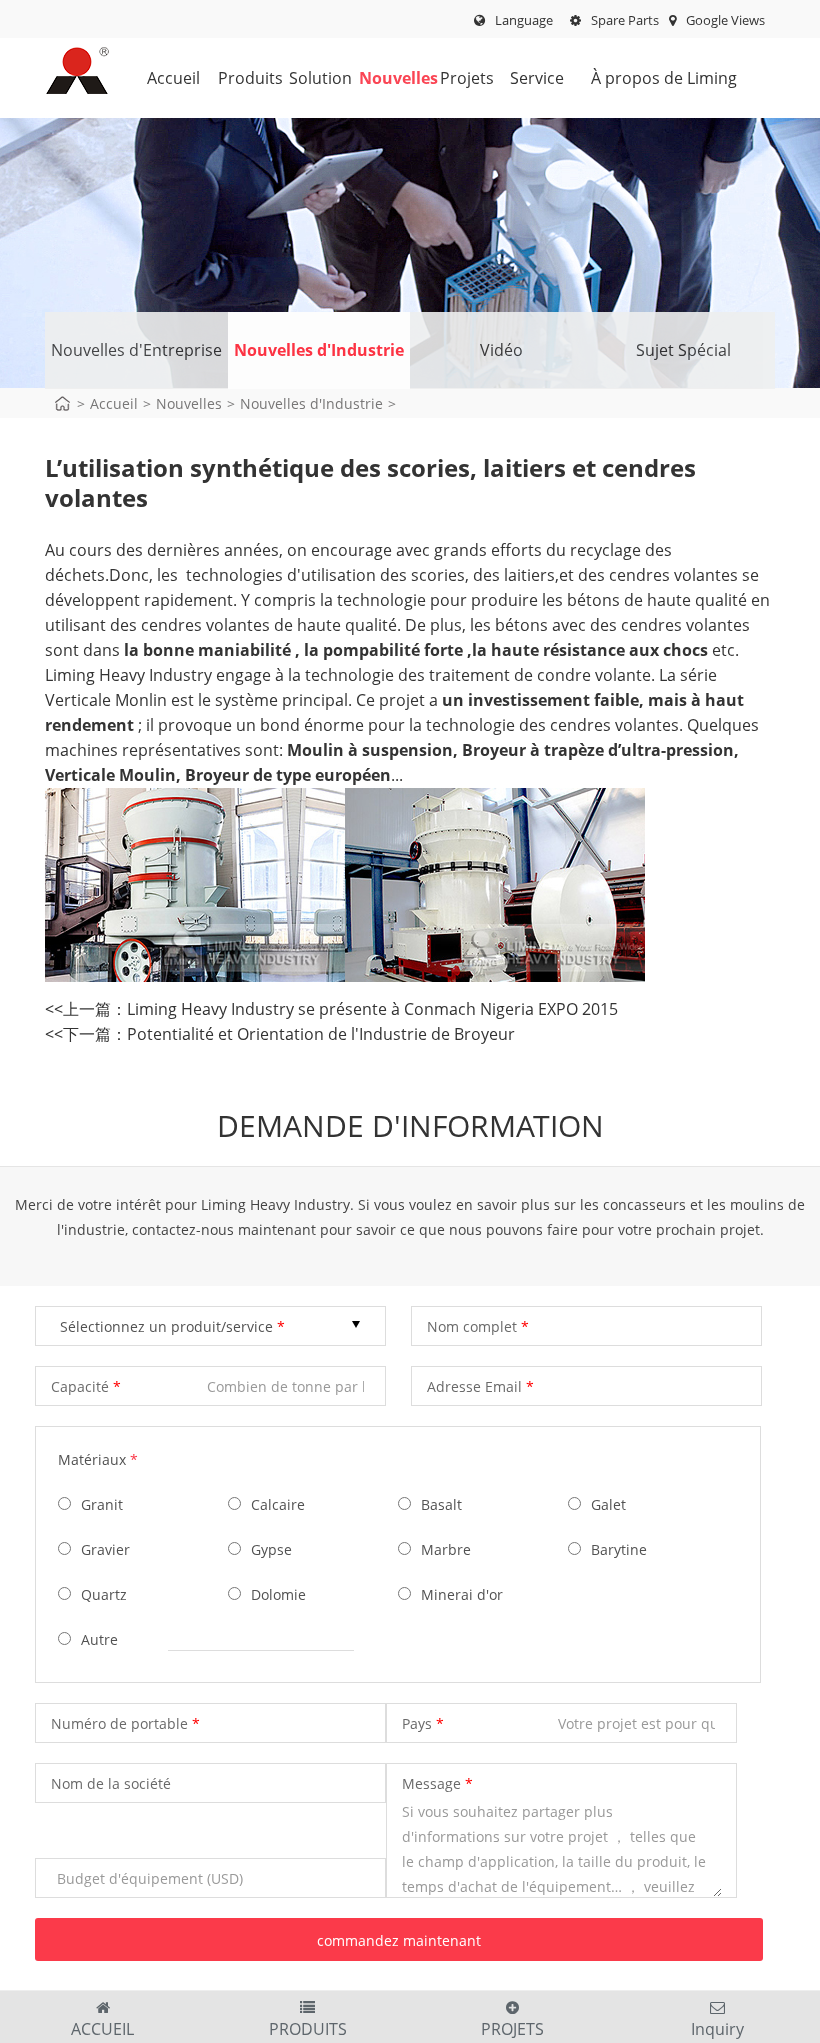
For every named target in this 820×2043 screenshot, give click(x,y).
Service (528, 78)
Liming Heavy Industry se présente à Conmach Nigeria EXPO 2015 (372, 1009)
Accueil (165, 78)
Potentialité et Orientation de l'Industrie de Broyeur (321, 1034)
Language (524, 20)
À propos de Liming (664, 78)
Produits (236, 78)
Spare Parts (623, 20)
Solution (307, 78)
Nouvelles (380, 78)
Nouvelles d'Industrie (319, 350)
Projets (458, 78)
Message (431, 1783)
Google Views (724, 20)
